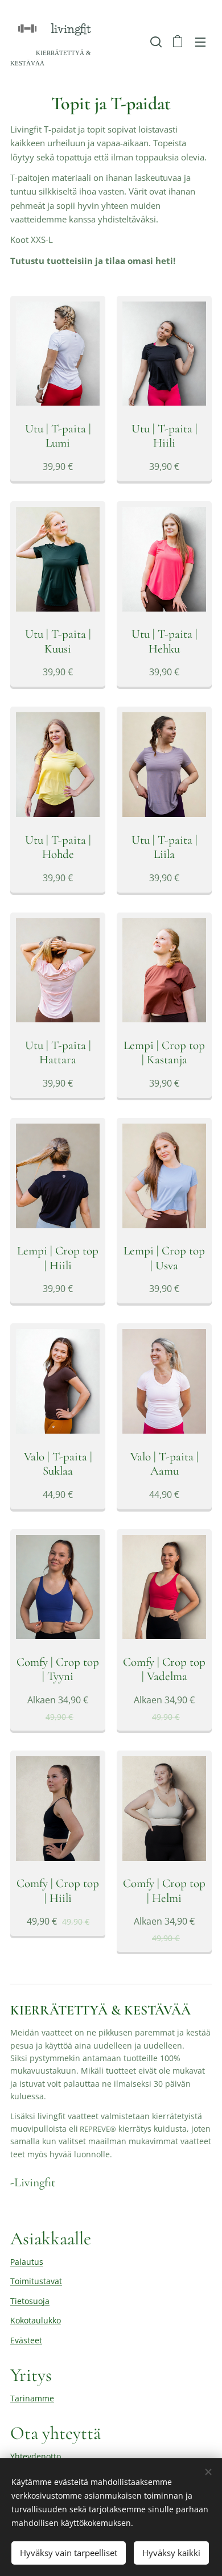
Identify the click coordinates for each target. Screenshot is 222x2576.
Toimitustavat (36, 2281)
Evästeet (26, 2340)
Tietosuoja (30, 2301)
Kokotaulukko (36, 2320)
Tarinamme (32, 2398)
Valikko (200, 42)
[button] (155, 42)
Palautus (27, 2262)
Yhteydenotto (36, 2456)
